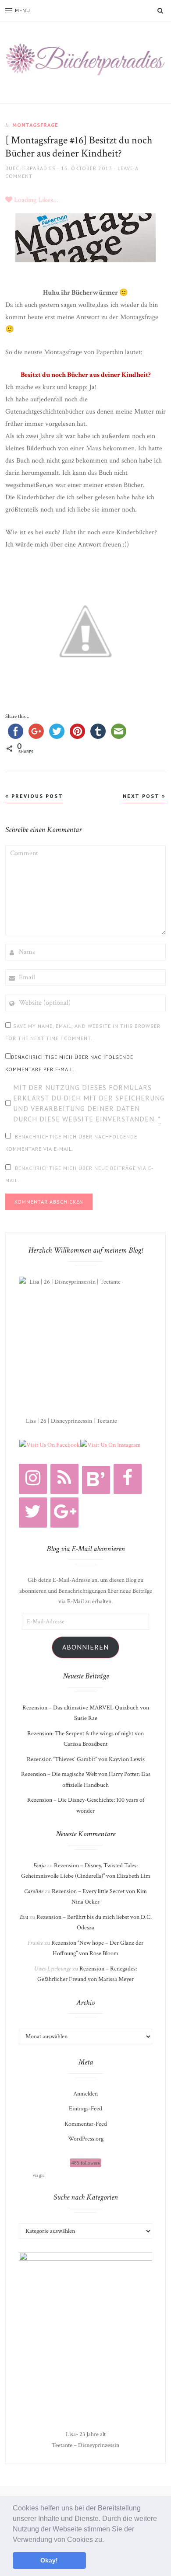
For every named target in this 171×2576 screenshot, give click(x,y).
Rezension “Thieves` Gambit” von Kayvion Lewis (86, 1759)
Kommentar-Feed (86, 2124)
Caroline (34, 1891)
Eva (24, 1917)
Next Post (142, 796)
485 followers (85, 2163)
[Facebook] (128, 1479)
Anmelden (85, 2094)
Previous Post (36, 796)
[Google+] (64, 1513)
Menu (23, 10)
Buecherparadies (30, 168)
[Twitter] (33, 1513)
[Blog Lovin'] (96, 1480)
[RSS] (64, 1479)
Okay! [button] (49, 2560)
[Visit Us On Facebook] (49, 1445)
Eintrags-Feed (85, 2109)
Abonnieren (85, 1647)
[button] (107, 2540)
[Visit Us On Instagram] (110, 1445)
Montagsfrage (35, 125)
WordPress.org (86, 2139)
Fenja (39, 1866)
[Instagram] (33, 1479)
